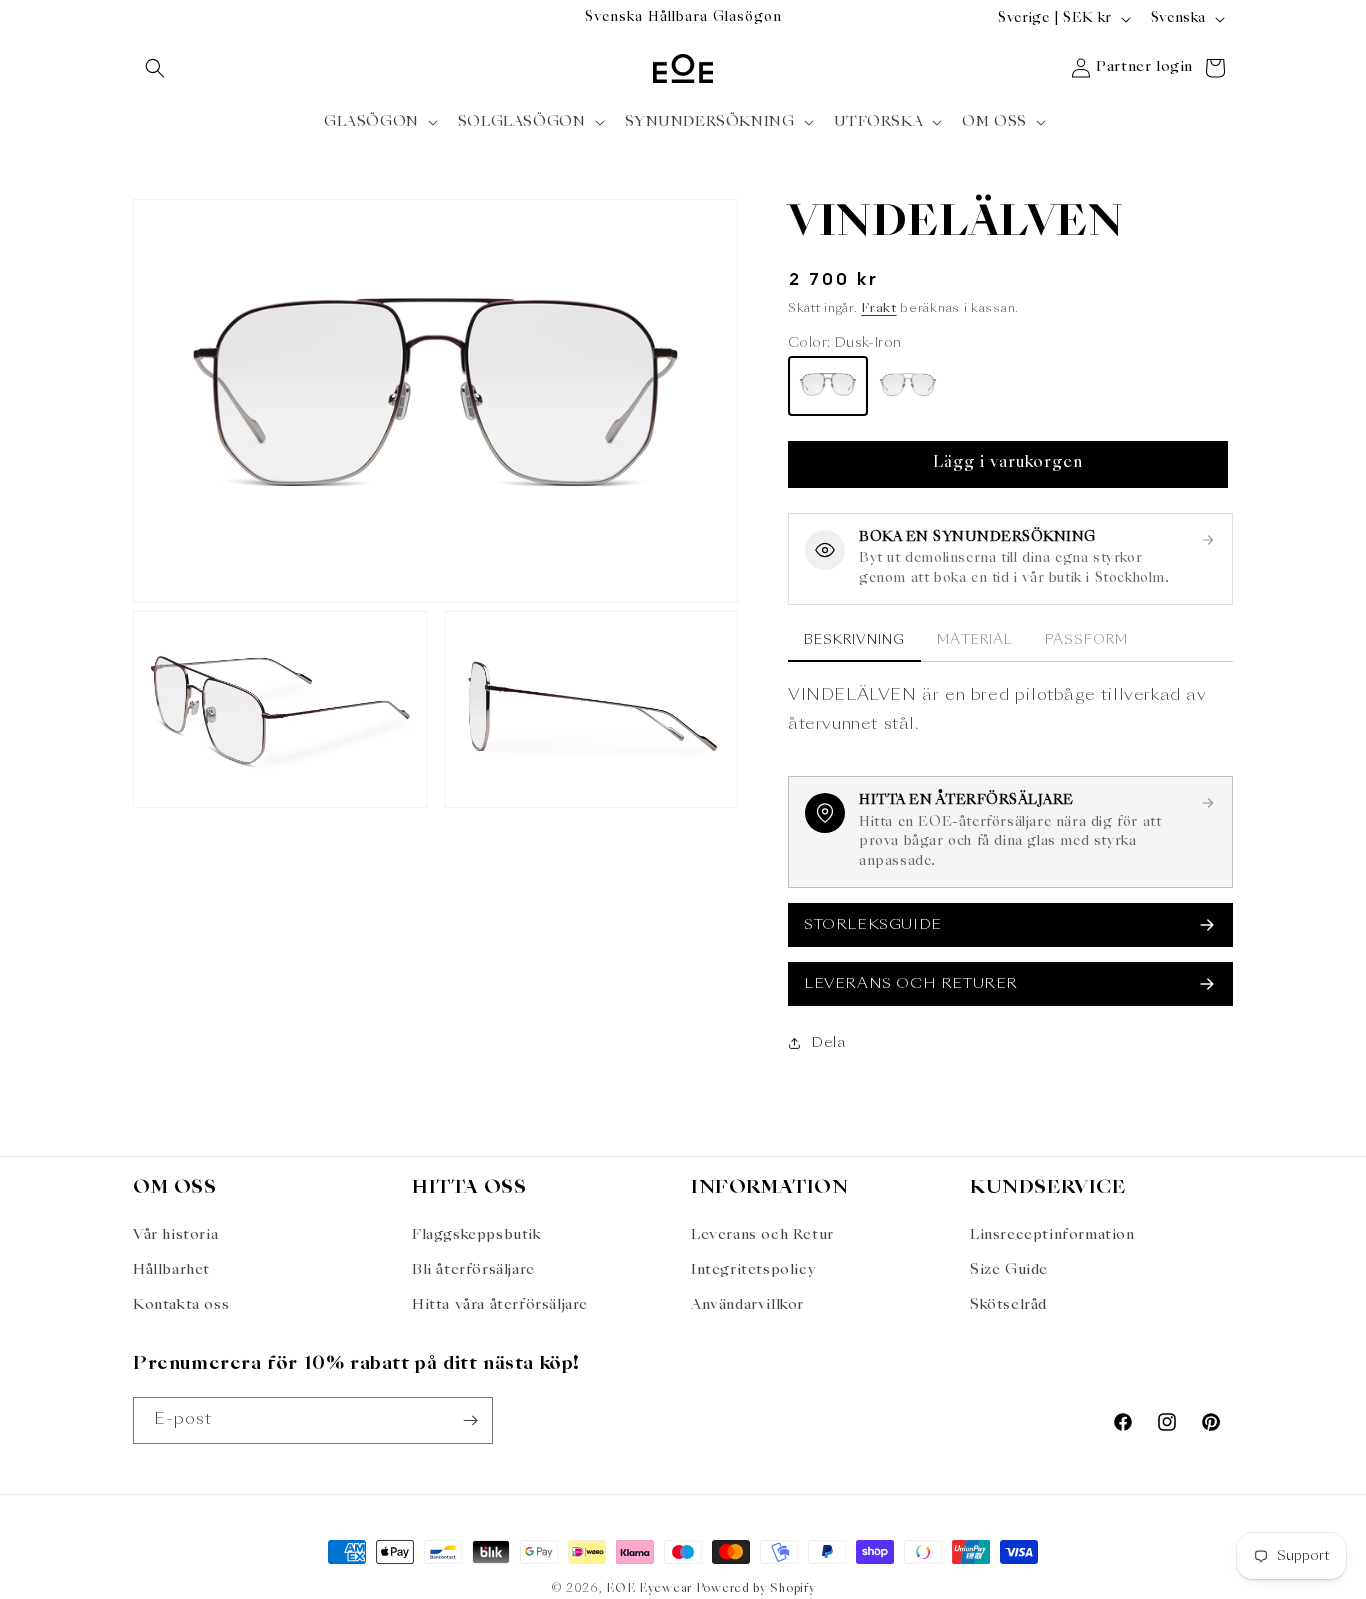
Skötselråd (1008, 1305)
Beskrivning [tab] (854, 640)
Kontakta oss (181, 1305)
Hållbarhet (171, 1270)
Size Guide (1009, 1270)
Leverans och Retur (762, 1235)
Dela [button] (828, 1043)
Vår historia (175, 1235)
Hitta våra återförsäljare (500, 1305)
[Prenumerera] (470, 1420)
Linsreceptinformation (1052, 1235)
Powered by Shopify (756, 1589)
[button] (155, 68)
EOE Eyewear (649, 1589)
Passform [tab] (1086, 640)
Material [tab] (974, 640)
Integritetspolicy (753, 1270)
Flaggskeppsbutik (477, 1235)
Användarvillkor (747, 1305)
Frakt (879, 309)
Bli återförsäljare (473, 1270)
